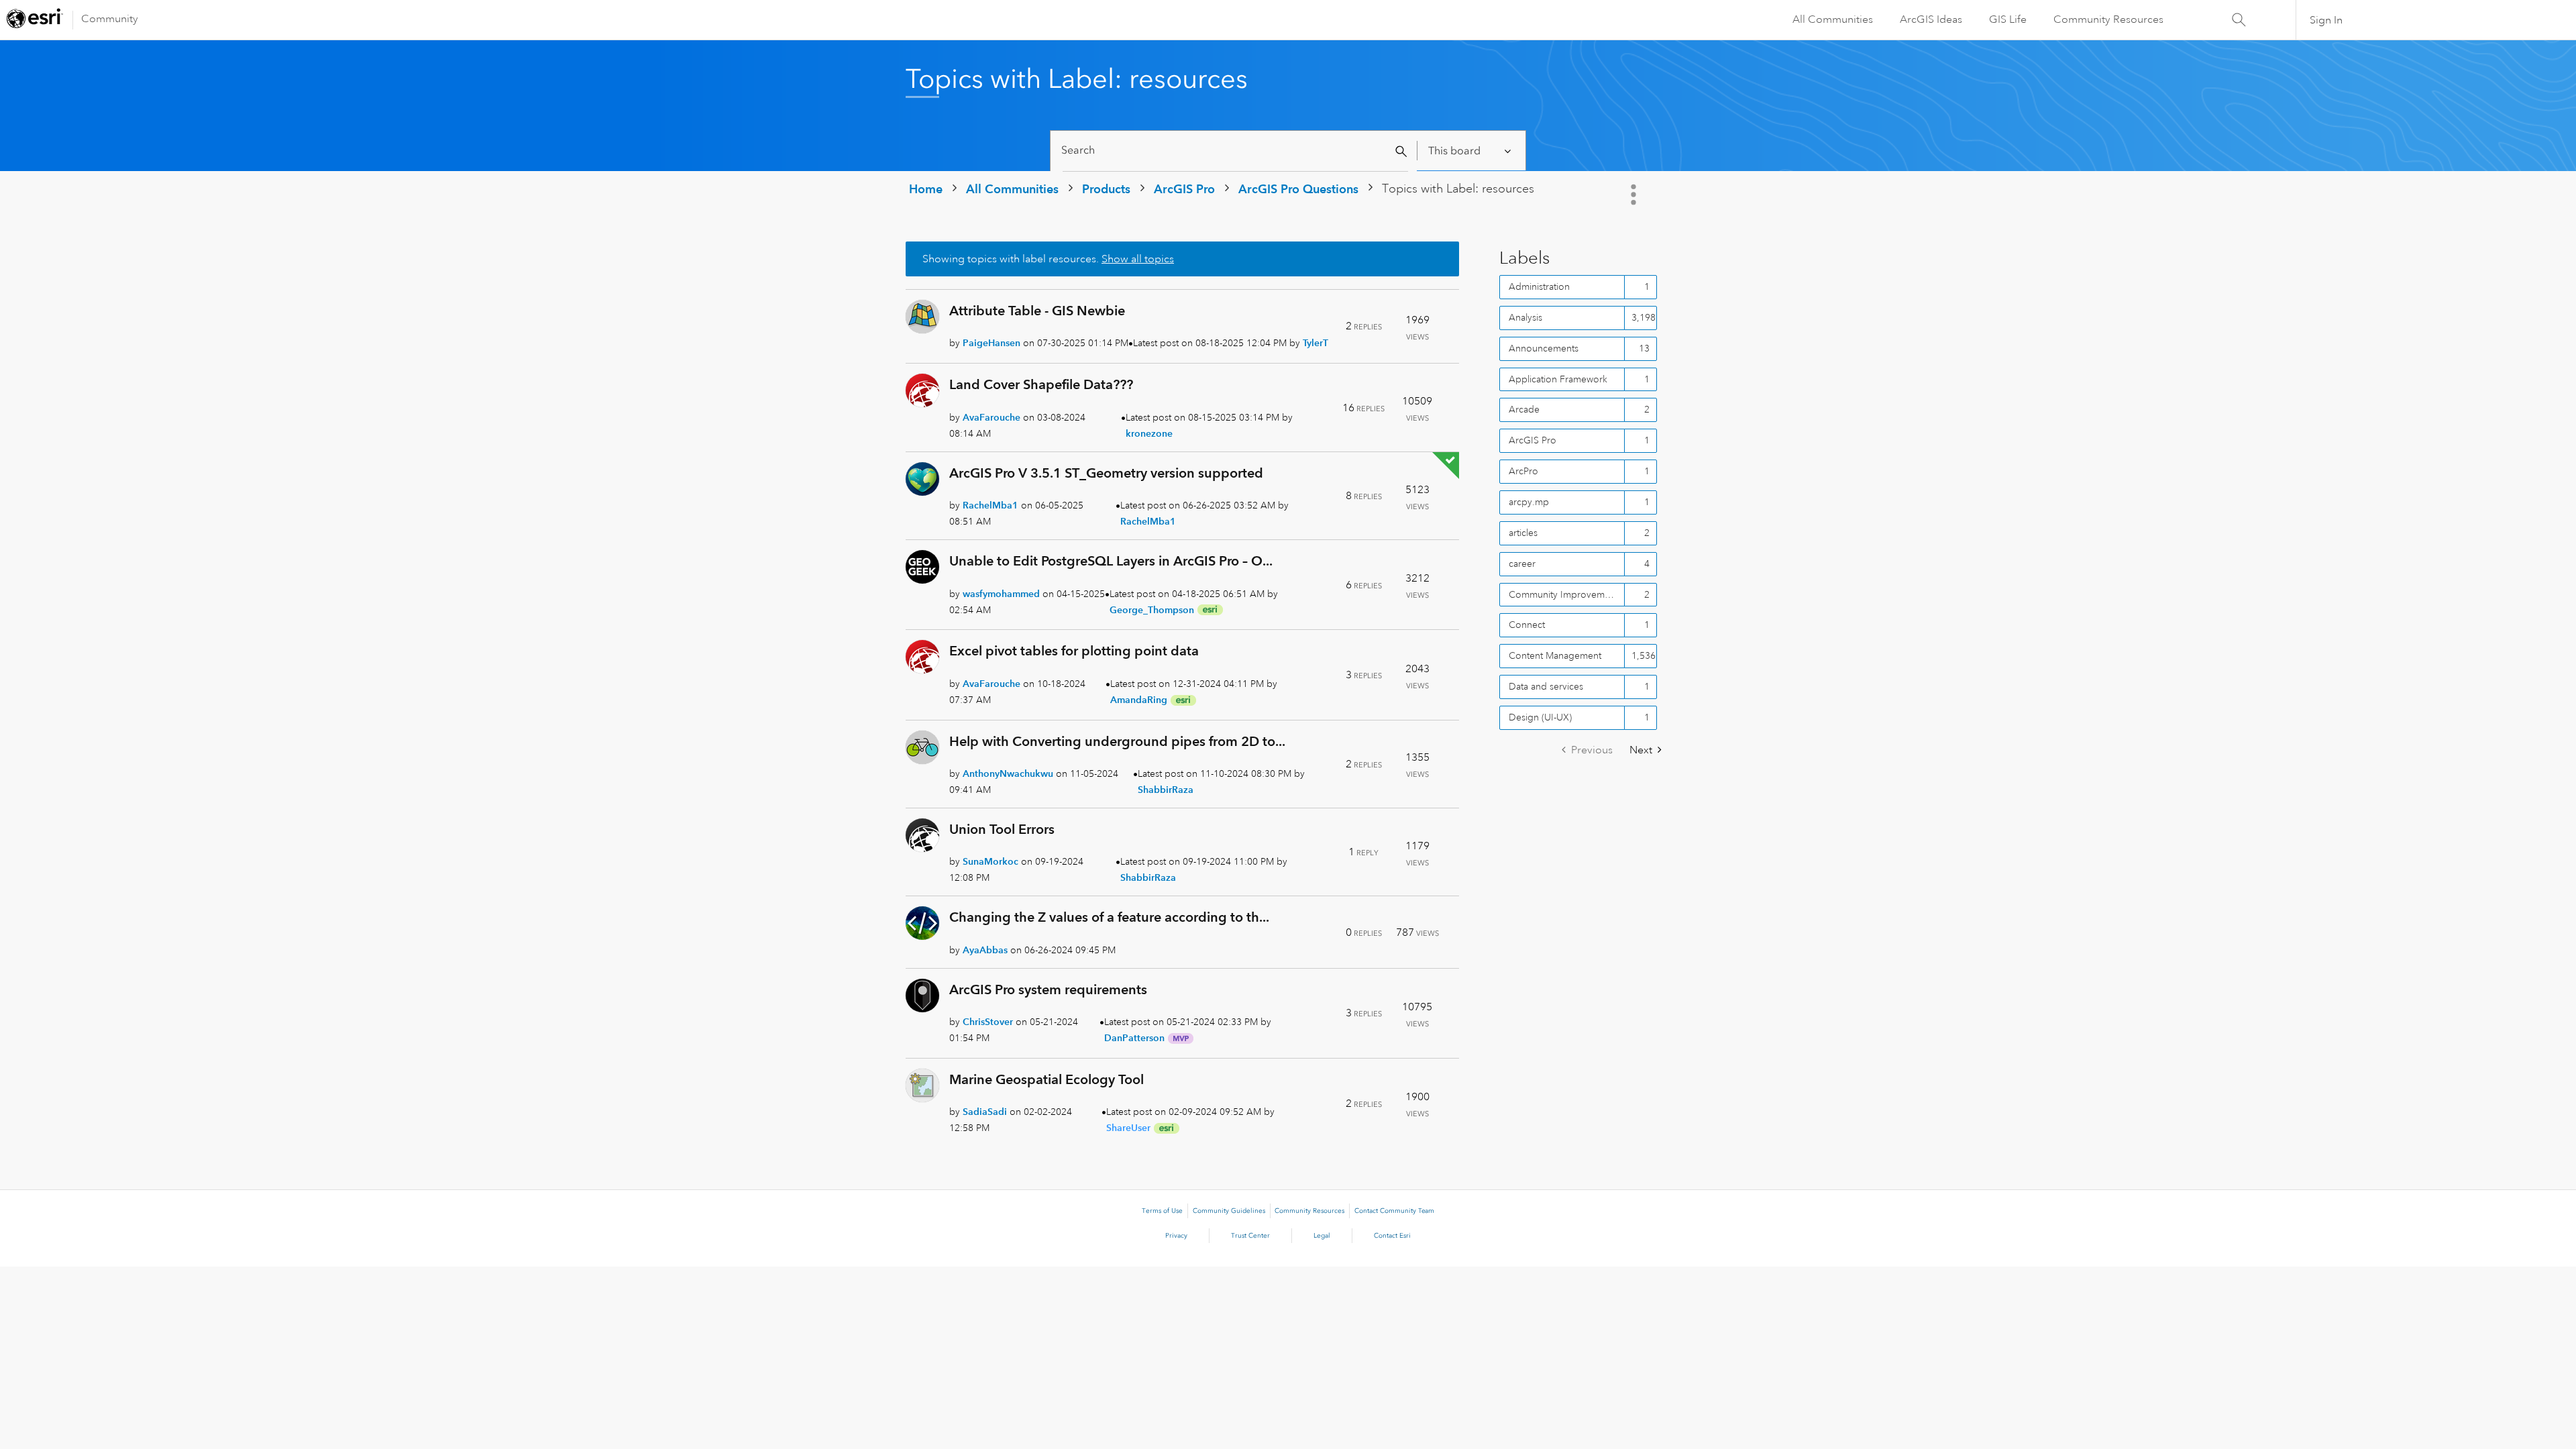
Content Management (1555, 655)
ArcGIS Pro (1184, 189)
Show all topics (1138, 259)
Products (1106, 189)
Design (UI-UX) (1540, 717)
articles (1523, 533)
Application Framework (1558, 379)
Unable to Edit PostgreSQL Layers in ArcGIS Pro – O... (1111, 561)
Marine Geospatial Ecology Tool (1046, 1079)
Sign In (2326, 20)
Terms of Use (1162, 1211)
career (1522, 563)
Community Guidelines (1229, 1211)
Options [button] (1635, 195)
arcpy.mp (1529, 502)
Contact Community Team (1394, 1211)
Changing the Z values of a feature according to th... (1109, 917)
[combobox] (1235, 151)
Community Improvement (1563, 594)
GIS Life (2008, 19)
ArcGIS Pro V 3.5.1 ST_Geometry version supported (1106, 473)
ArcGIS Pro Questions (1298, 189)
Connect (1527, 625)
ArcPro (1523, 471)
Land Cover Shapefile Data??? (1041, 384)
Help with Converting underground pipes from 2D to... (1117, 741)
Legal (1322, 1236)
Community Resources (2108, 19)
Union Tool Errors (1002, 829)
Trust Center (1250, 1236)
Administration (1539, 286)
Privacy (1176, 1236)
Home (926, 189)
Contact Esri (1392, 1236)
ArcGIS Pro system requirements (1048, 989)
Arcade (1524, 409)
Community (110, 19)
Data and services (1546, 686)
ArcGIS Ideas (1931, 19)
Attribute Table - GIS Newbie (1037, 311)
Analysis (1525, 317)
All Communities (1833, 19)
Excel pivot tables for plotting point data (1074, 651)
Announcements (1544, 348)
